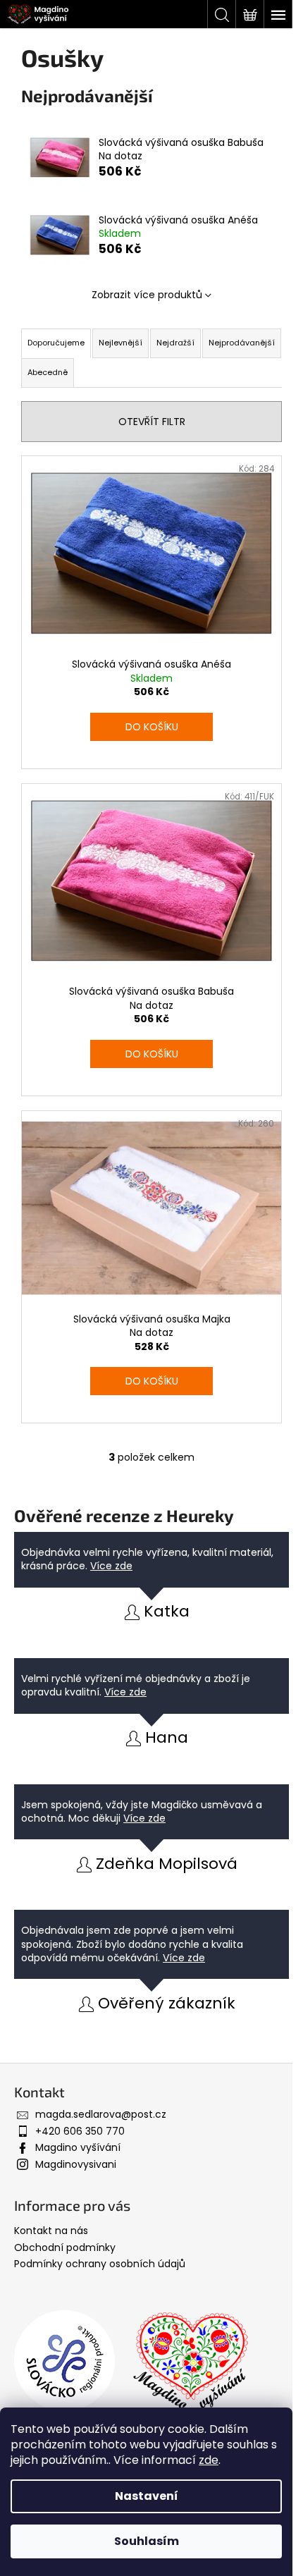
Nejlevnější (120, 343)
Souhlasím (147, 2541)
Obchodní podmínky (65, 2247)
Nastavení (147, 2496)
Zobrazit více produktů (147, 295)
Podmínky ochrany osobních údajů (100, 2264)
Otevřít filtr (152, 422)
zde (209, 2460)
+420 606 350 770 (80, 2131)
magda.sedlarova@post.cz (101, 2114)
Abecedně (48, 372)
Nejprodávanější (242, 343)
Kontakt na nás (51, 2231)
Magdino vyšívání (78, 2147)
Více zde (111, 1566)
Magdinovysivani (76, 2164)
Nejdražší (175, 343)
